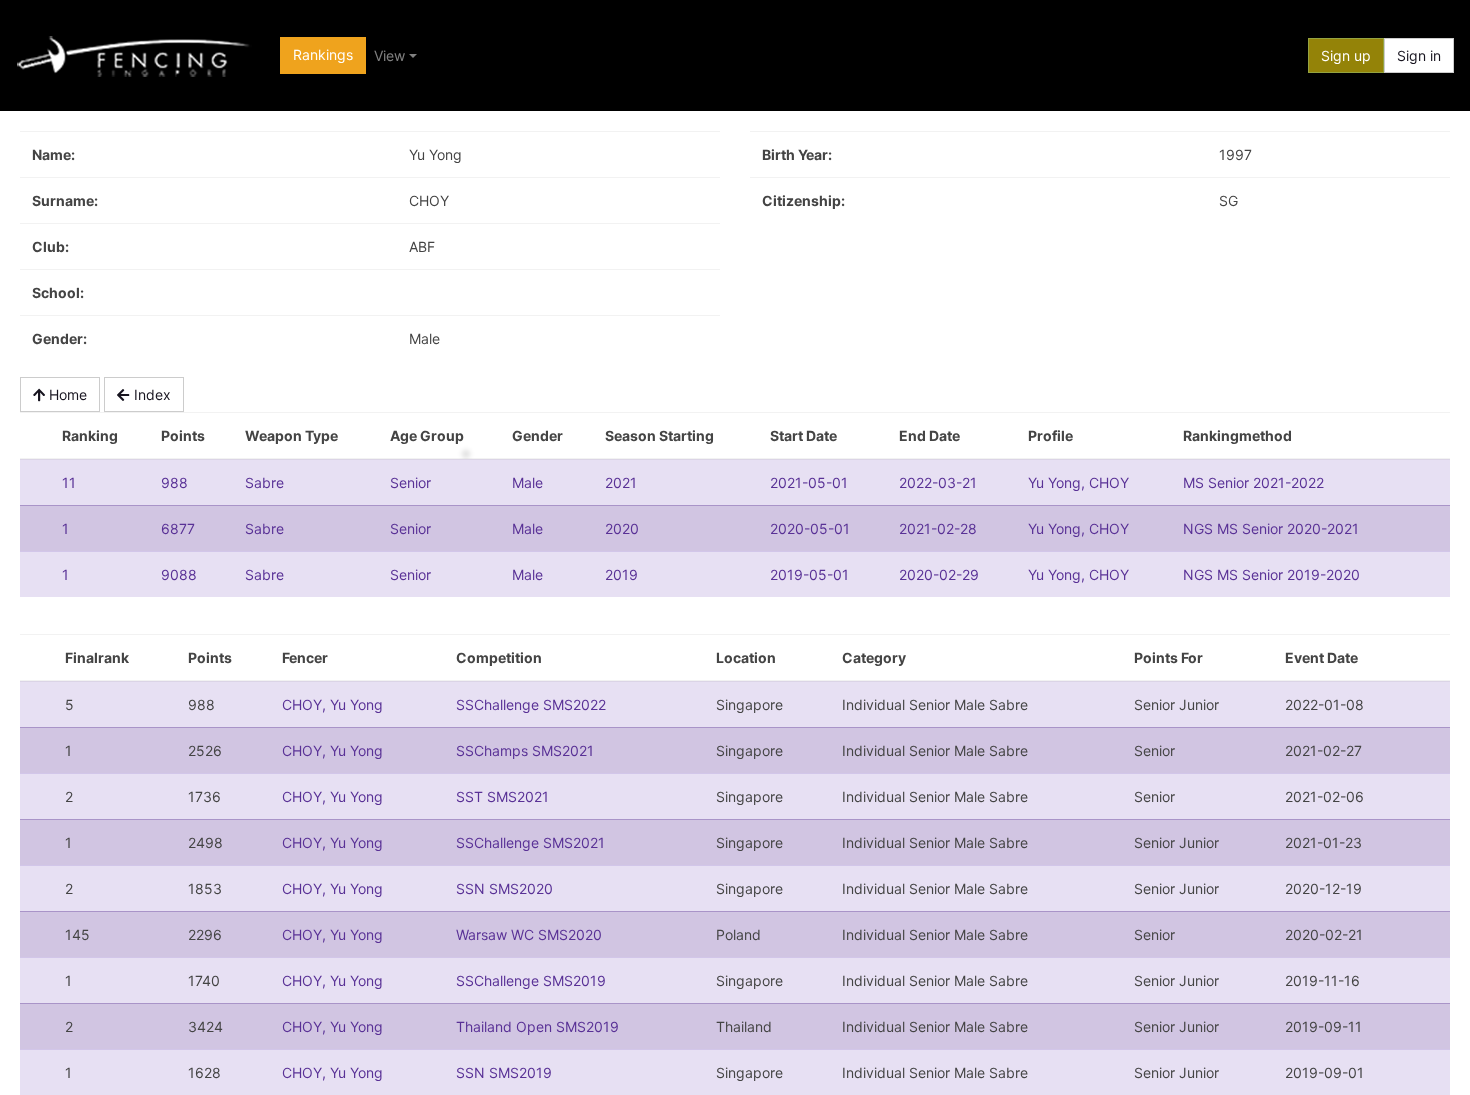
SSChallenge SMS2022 (531, 704)
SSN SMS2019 (504, 1072)
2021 (621, 482)
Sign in (1419, 55)
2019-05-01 (809, 574)
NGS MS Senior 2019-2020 (1271, 574)
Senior (410, 482)
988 (174, 482)
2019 (621, 574)
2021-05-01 (809, 482)
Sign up (1346, 55)
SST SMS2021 (502, 796)
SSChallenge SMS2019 (531, 980)
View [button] (389, 55)
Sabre (264, 482)
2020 (622, 528)
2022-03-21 (938, 482)
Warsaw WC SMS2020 (529, 934)
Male (527, 482)
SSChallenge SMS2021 (530, 842)
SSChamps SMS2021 (525, 750)
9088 (179, 574)
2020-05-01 (810, 528)
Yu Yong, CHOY (1078, 482)
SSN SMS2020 (504, 888)
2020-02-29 (939, 574)
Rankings (323, 54)
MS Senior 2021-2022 (1253, 482)
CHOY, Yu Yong (332, 704)
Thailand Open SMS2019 (537, 1026)
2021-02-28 (938, 528)
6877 (178, 528)
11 (69, 482)
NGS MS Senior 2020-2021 (1271, 528)
